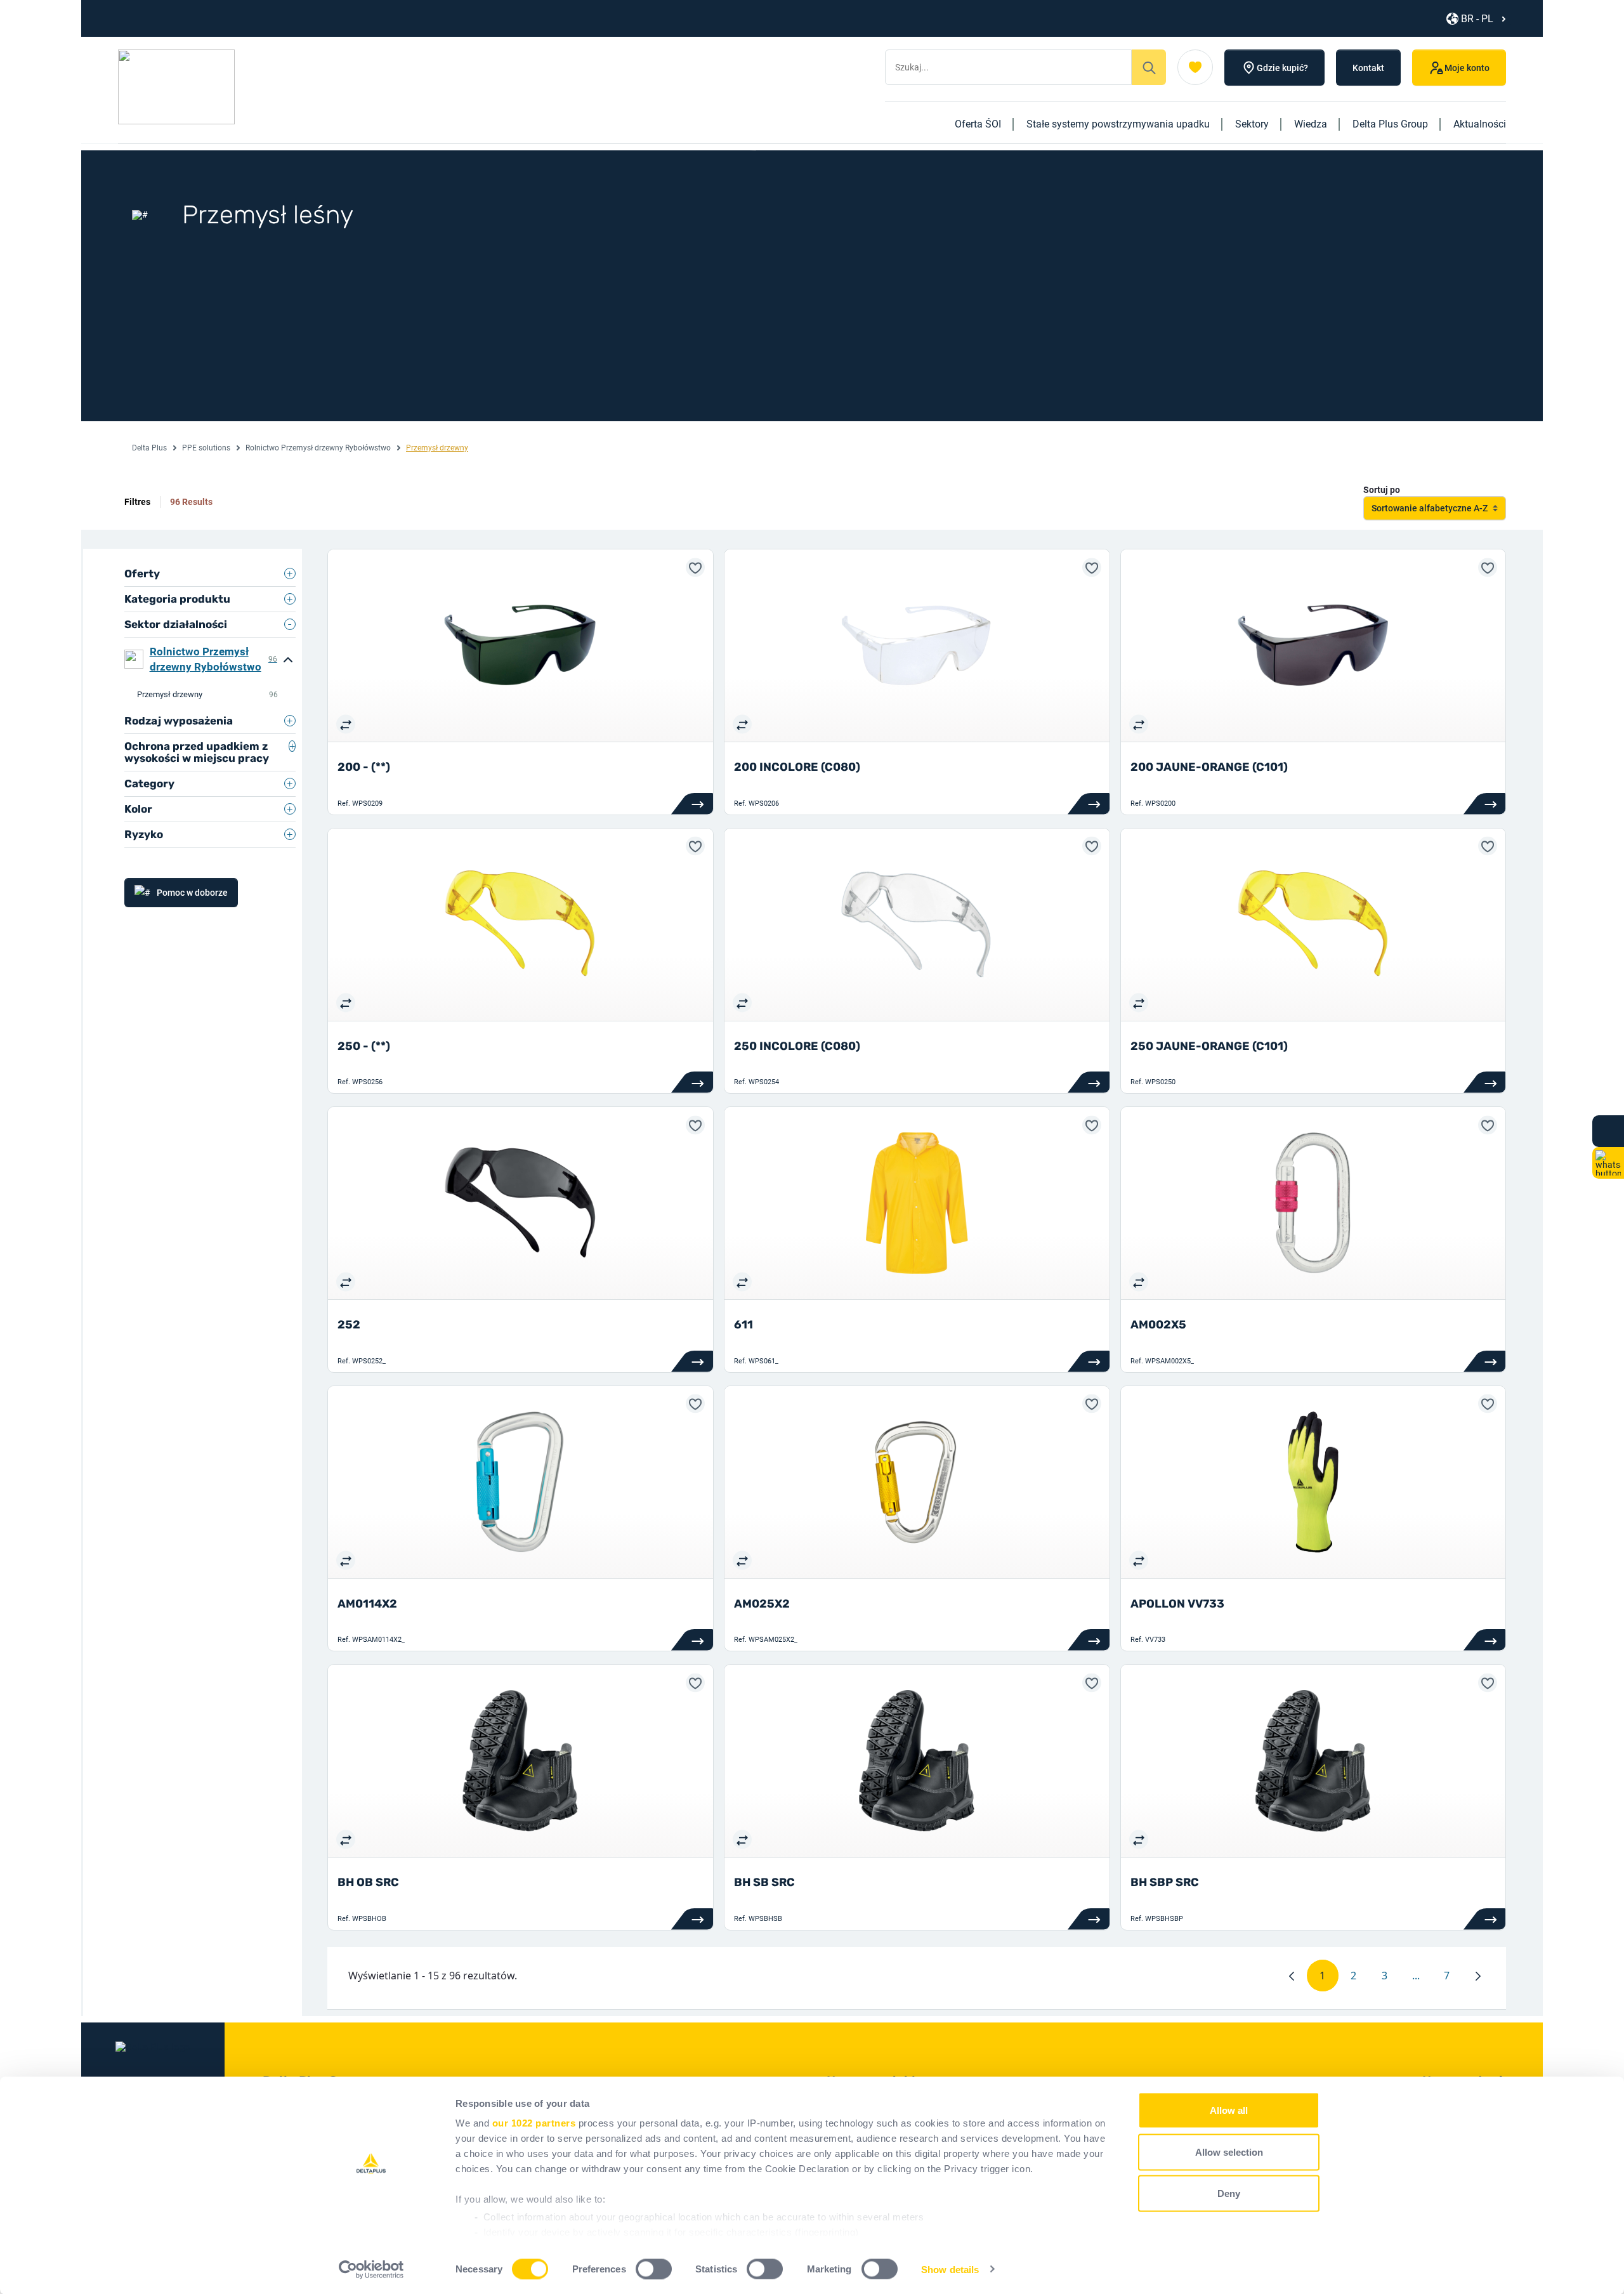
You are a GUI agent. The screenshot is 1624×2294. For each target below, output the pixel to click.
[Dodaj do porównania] (346, 724)
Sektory (1252, 124)
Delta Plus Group (1390, 124)
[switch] (654, 2269)
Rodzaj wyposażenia (179, 721)
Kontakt (1368, 68)
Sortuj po (1382, 490)
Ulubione (1195, 67)
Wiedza (1311, 124)
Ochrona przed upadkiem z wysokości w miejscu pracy (197, 752)
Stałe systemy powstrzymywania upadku (1118, 124)
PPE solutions (206, 448)
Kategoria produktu (177, 599)
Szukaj (1149, 67)
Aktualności (1480, 124)
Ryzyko (144, 834)
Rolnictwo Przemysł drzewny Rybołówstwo (318, 448)
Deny (1229, 2193)
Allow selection (1229, 2152)
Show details (950, 2269)
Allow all (1229, 2110)
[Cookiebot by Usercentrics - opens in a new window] (371, 2269)
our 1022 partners (534, 2123)
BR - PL (1477, 19)
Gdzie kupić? (1282, 68)
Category (149, 783)
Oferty (142, 573)
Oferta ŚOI (978, 124)
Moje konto (1467, 68)
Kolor (138, 809)
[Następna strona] (1478, 1976)
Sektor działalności (176, 624)
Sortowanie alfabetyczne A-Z (1430, 508)
